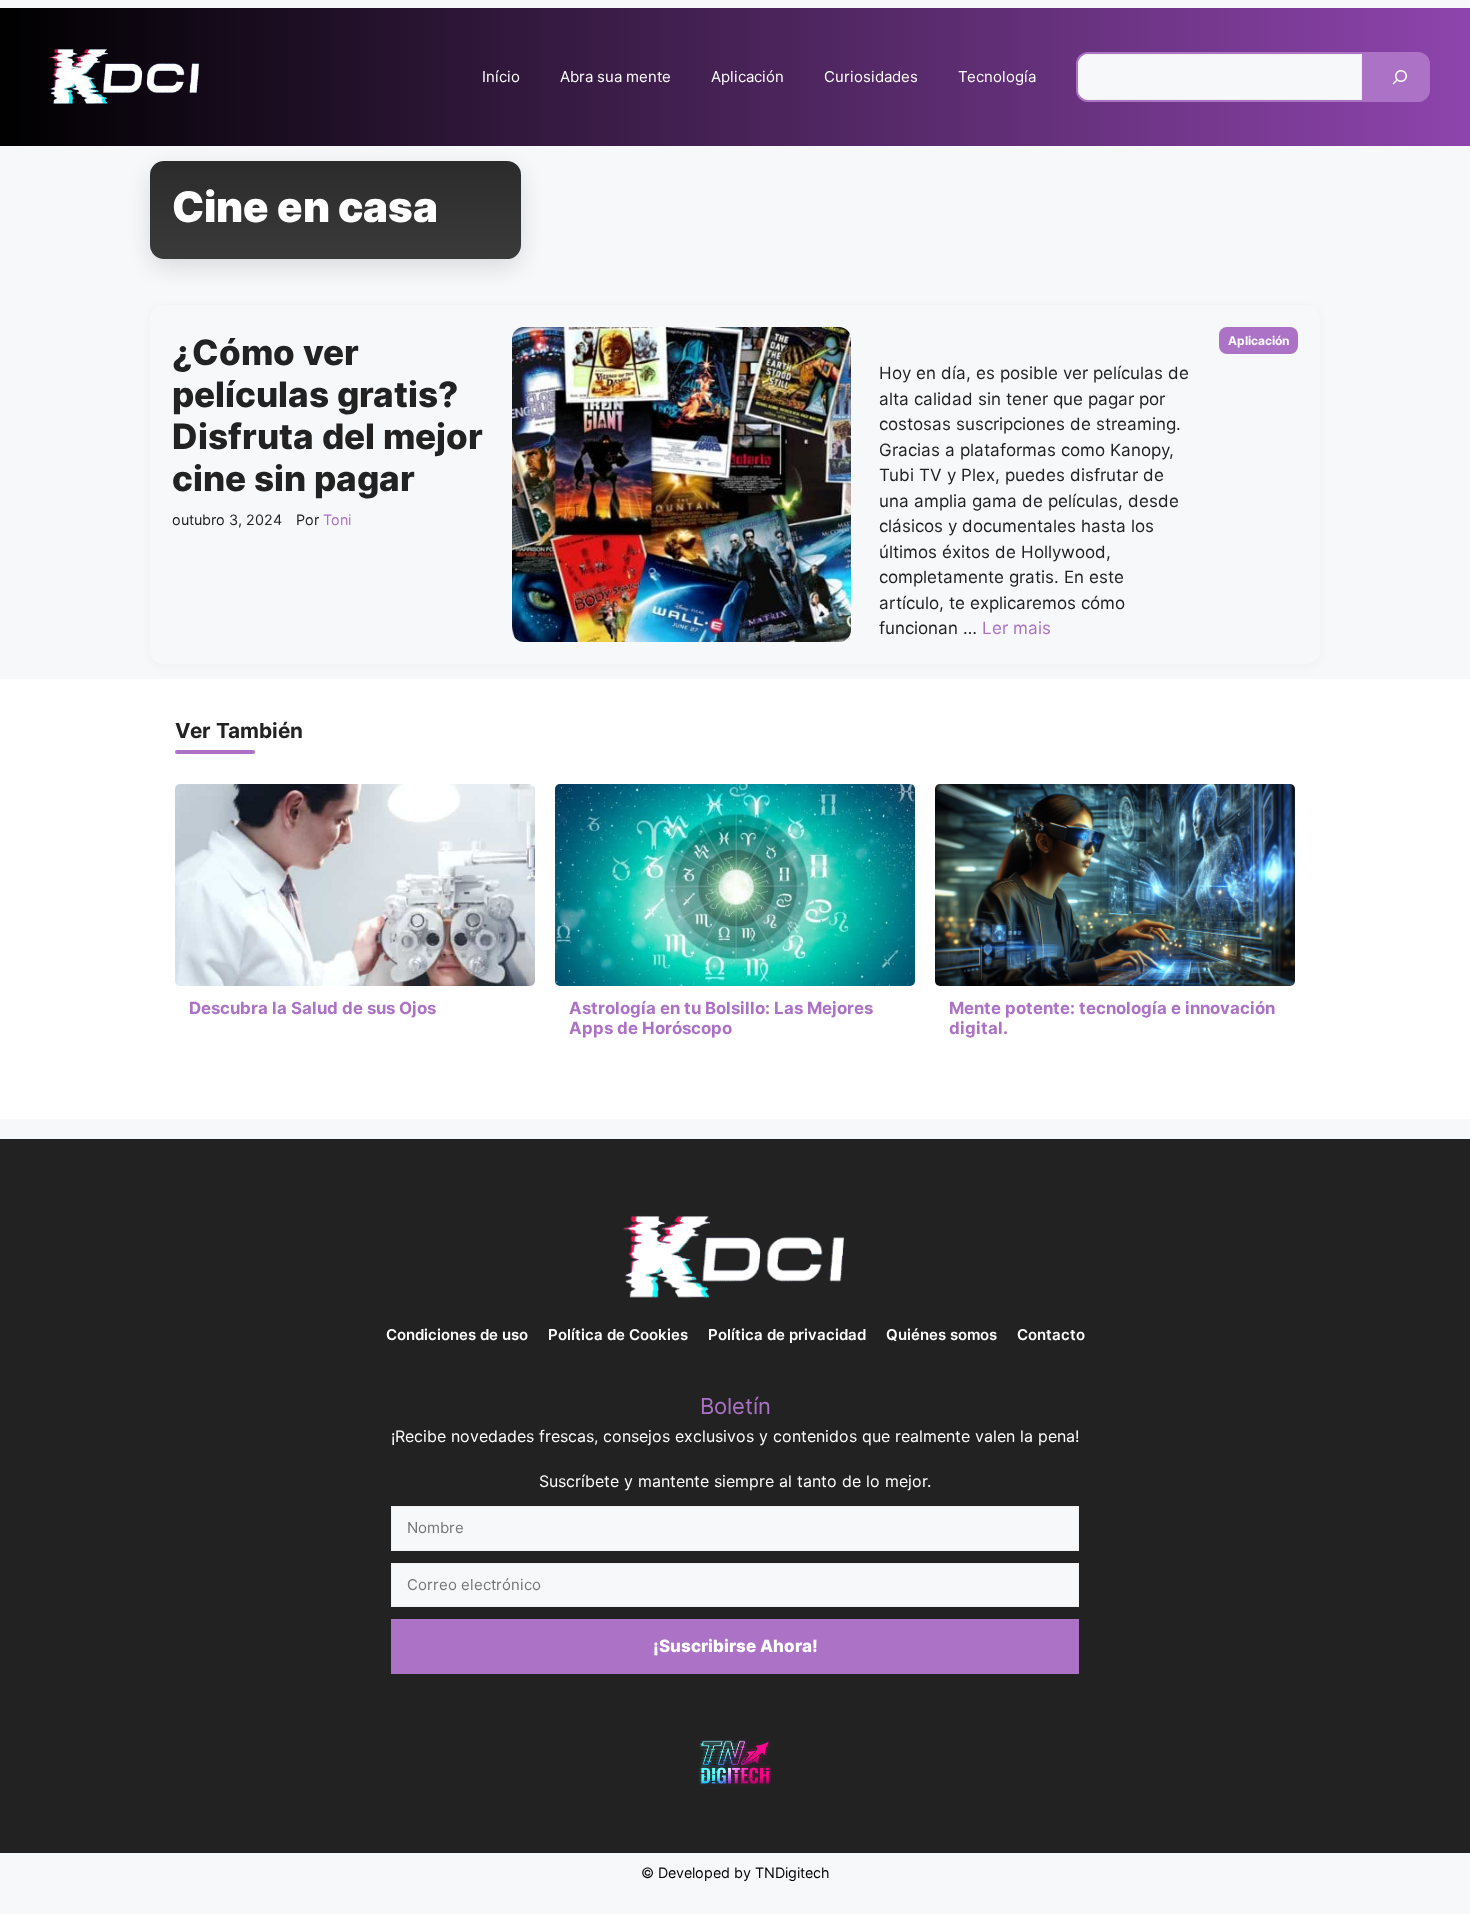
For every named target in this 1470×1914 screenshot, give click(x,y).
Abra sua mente (615, 76)
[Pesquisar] (1400, 77)
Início (501, 76)
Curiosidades (871, 76)
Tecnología (997, 76)
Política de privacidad (787, 1334)
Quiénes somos (941, 1334)
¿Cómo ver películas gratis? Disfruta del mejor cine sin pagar (327, 415)
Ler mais (1016, 628)
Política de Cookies (618, 1334)
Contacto (1051, 1334)
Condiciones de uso (457, 1334)
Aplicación (747, 76)
